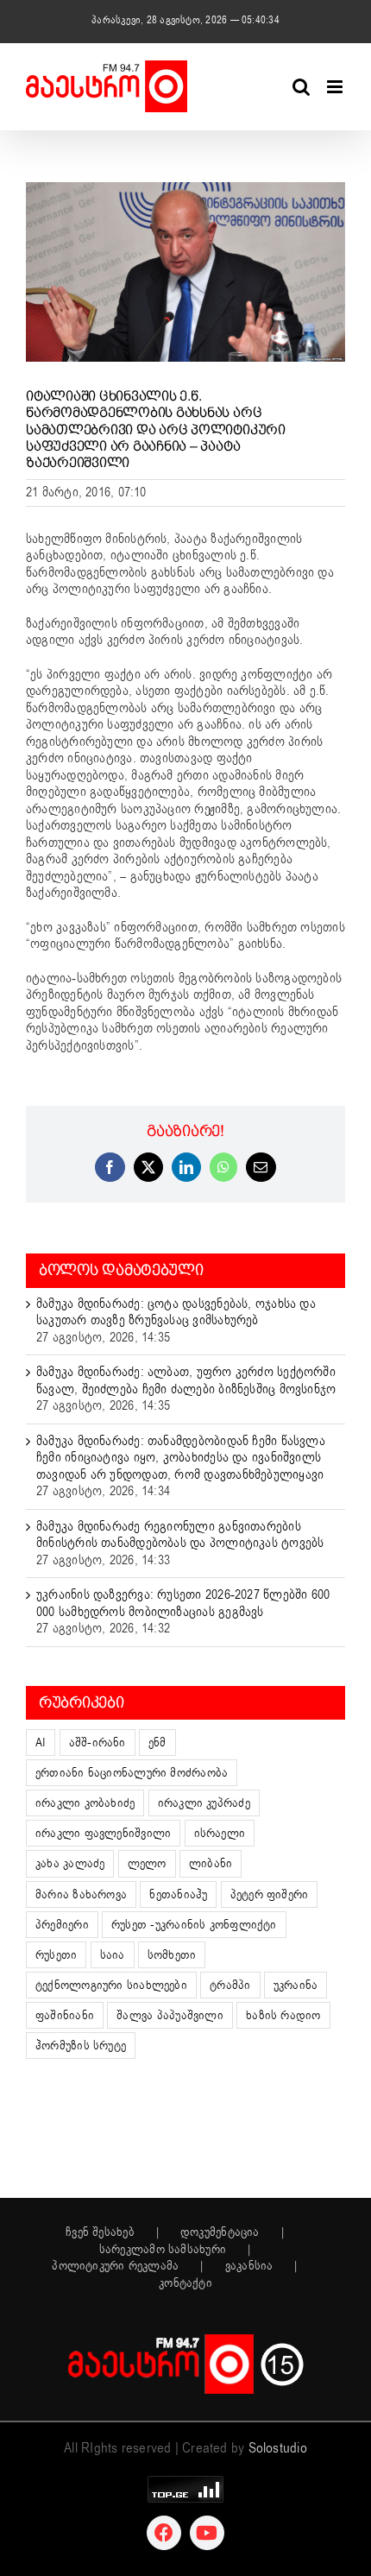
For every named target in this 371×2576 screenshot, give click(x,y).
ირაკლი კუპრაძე (204, 1803)
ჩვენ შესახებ (100, 2232)
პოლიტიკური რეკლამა (115, 2266)
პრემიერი (62, 1925)
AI (41, 1743)
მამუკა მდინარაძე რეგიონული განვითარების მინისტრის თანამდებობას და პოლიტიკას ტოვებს (180, 1535)
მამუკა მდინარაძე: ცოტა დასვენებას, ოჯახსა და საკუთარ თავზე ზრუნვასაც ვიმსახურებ (176, 1312)
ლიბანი (211, 1863)
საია (113, 1955)
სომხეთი (172, 1955)
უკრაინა (296, 1985)
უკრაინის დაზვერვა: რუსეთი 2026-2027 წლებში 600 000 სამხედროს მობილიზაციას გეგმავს (183, 1603)
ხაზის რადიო (283, 2015)
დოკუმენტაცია (220, 2232)
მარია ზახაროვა (81, 1894)
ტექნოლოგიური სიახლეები (111, 1985)
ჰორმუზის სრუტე (81, 2046)
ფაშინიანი (65, 2015)
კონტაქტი (185, 2283)
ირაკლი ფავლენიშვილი (103, 1833)
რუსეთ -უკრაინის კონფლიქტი (194, 1925)
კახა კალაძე (70, 1863)
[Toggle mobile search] (301, 87)
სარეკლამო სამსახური (163, 2250)
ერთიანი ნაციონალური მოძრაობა (132, 1773)
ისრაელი (220, 1833)
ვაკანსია (249, 2266)
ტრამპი (230, 1985)
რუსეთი (56, 1955)
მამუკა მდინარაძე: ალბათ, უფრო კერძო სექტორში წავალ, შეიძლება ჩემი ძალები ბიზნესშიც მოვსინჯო (186, 1380)
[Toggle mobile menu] (336, 87)
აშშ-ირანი (97, 1743)
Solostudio (278, 2448)
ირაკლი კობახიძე (85, 1803)
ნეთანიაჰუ (178, 1894)
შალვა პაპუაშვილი (170, 2015)
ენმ (157, 1743)
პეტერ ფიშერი (270, 1894)
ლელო (147, 1863)
